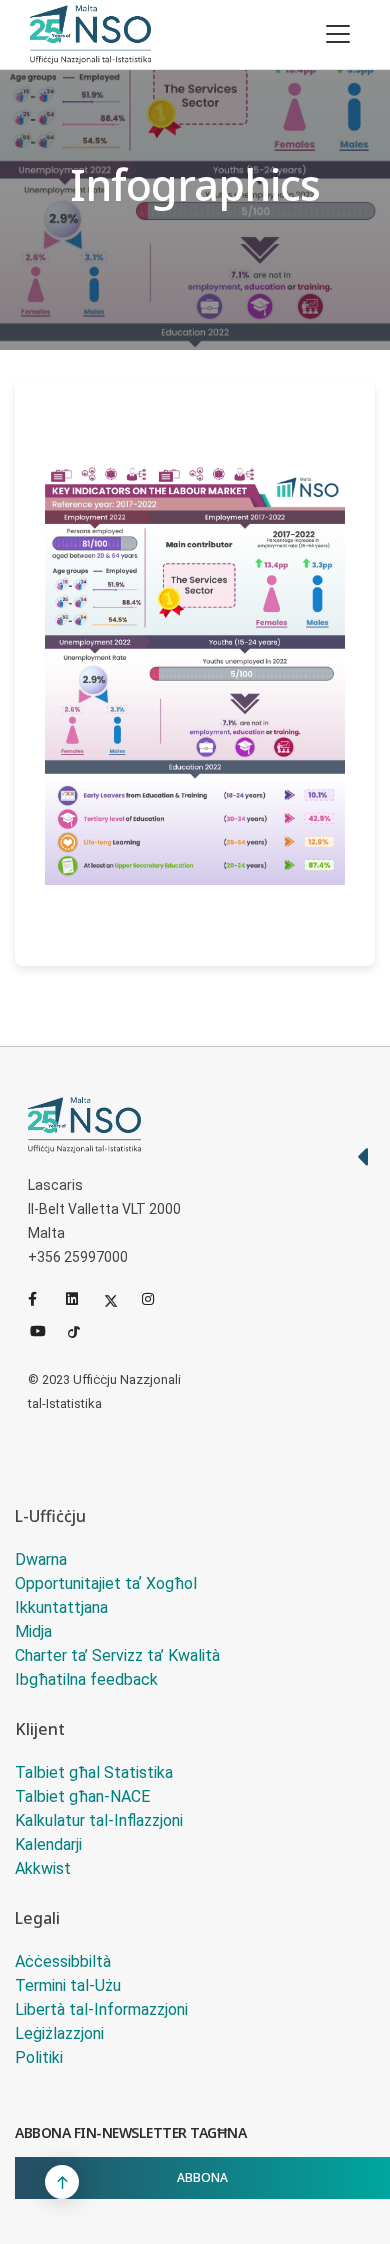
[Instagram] (157, 1299)
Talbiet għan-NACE (82, 1796)
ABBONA (202, 2177)
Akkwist (43, 1868)
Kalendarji (48, 1844)
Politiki (39, 2057)
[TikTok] (83, 1329)
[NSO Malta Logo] (90, 34)
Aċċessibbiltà (63, 1961)
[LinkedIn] (81, 1299)
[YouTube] (45, 1329)
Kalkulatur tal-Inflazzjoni (99, 1820)
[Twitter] (119, 1299)
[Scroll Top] (62, 2182)
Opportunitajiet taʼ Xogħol (106, 1583)
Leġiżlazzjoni (59, 2033)
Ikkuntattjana (61, 1607)
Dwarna (41, 1559)
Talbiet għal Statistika (94, 1772)
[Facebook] (43, 1299)
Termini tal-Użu (68, 1985)
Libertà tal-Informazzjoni (101, 2009)
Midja (33, 1631)
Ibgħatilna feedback (86, 1679)
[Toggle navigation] (338, 34)
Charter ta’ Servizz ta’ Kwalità (117, 1655)
